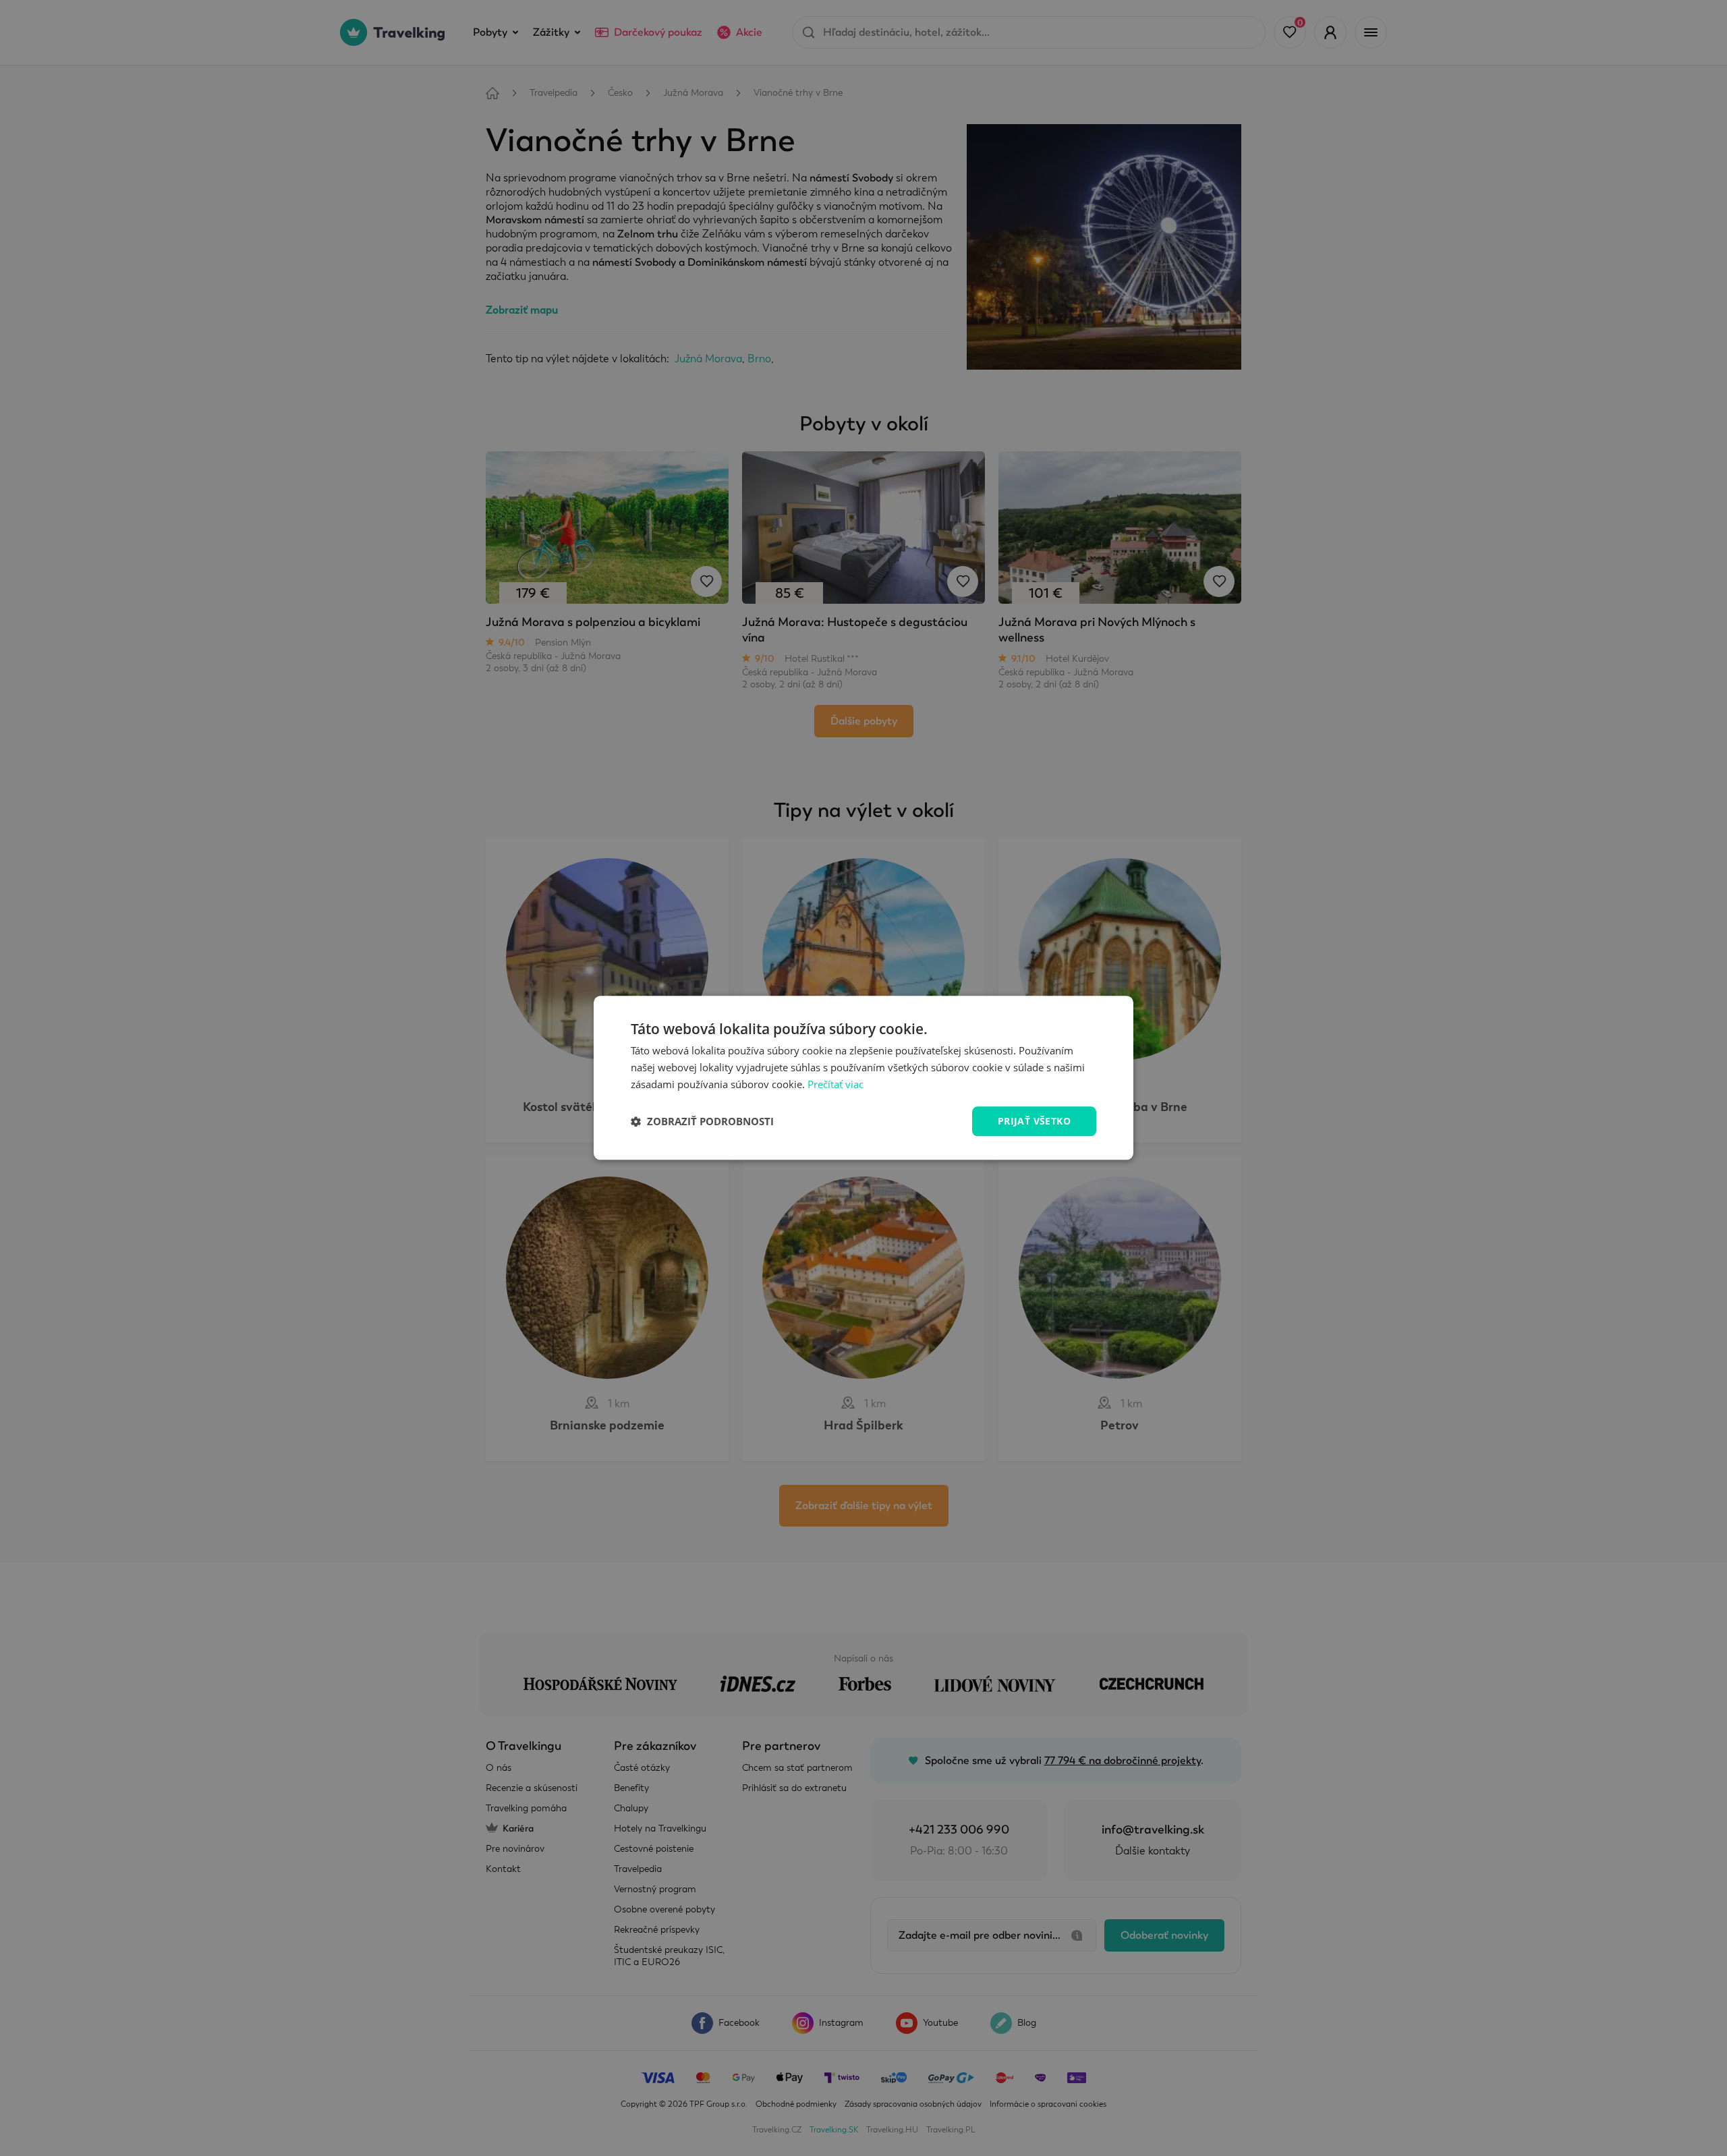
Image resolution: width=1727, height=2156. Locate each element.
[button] (702, 1121)
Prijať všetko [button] (1034, 1121)
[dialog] (863, 1078)
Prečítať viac (836, 1084)
